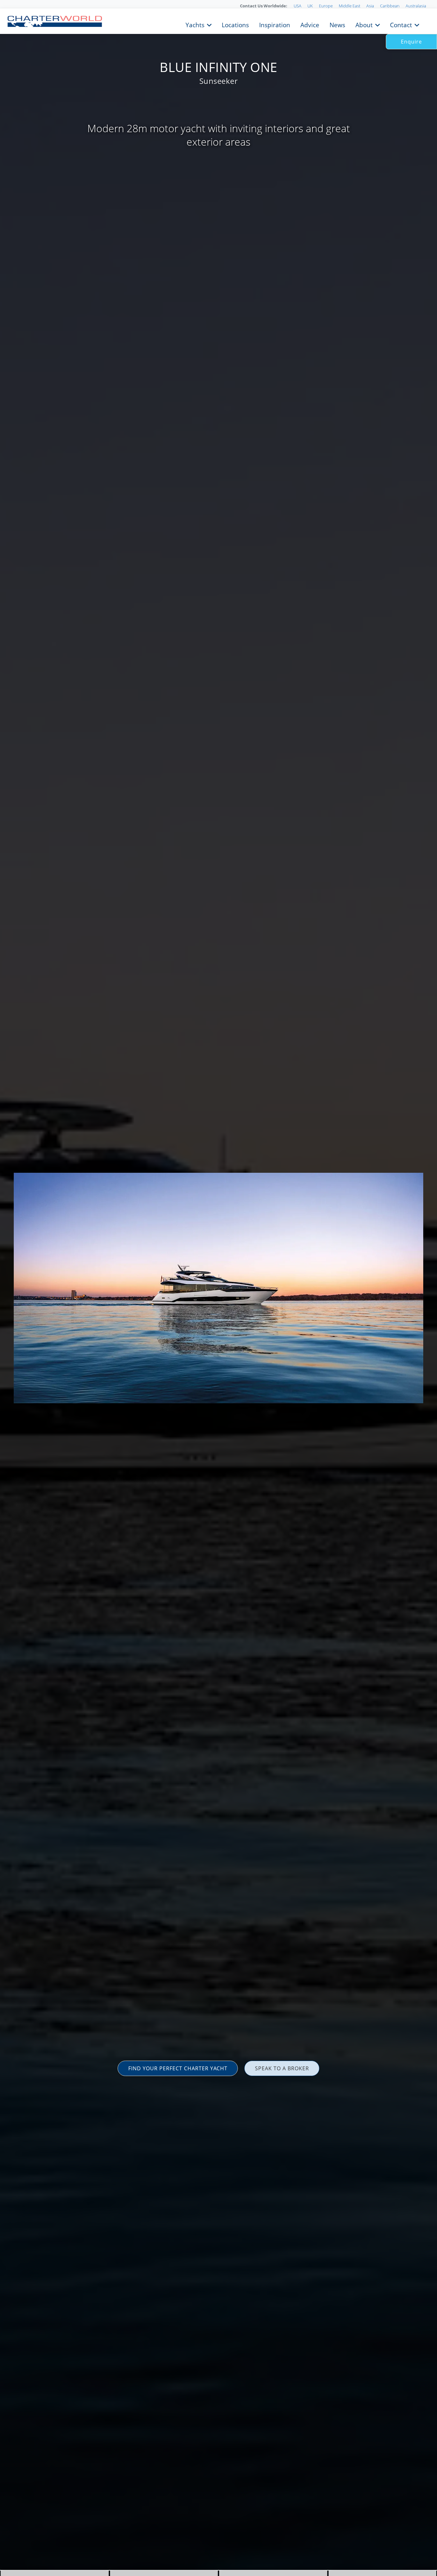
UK (310, 6)
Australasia (416, 6)
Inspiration (275, 24)
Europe (326, 6)
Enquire (411, 42)
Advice (310, 24)
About (364, 24)
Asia (370, 6)
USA (298, 6)
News (337, 24)
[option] (219, 1288)
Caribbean (390, 6)
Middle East (350, 6)
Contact (401, 24)
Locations (235, 24)
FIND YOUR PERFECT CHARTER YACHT (178, 2068)
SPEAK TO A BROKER (282, 2068)
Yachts (195, 24)
